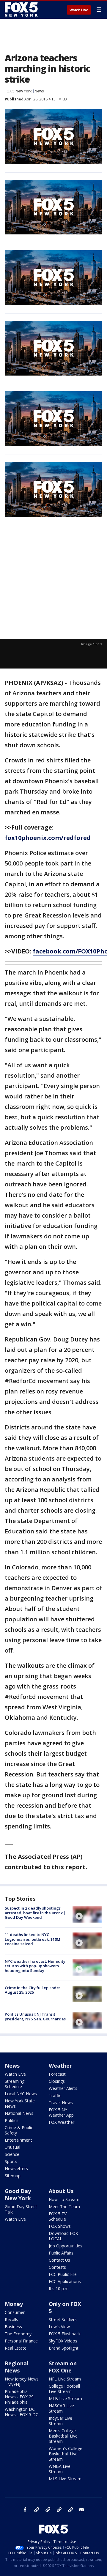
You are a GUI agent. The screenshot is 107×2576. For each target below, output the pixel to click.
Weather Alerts (63, 2088)
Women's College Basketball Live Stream (66, 2454)
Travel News (61, 2103)
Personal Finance (21, 2341)
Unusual (12, 2147)
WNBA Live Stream (60, 2469)
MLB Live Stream (65, 2398)
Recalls (11, 2319)
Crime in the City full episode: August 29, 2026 (32, 1990)
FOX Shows (60, 2226)
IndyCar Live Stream (60, 2421)
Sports (11, 2161)
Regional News (16, 2367)
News (39, 91)
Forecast (57, 2074)
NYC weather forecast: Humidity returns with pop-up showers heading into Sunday (35, 1966)
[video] (87, 1914)
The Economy (18, 2334)
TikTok (48, 2510)
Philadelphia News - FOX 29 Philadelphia (19, 2397)
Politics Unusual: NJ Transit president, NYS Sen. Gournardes (35, 2017)
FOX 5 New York (18, 91)
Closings (57, 2081)
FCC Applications (65, 2281)
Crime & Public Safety (19, 2130)
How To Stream (64, 2199)
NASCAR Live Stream (61, 2408)
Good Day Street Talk (21, 2209)
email (82, 2510)
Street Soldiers (63, 2319)
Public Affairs (61, 2253)
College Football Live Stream (64, 2389)
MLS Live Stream (65, 2479)
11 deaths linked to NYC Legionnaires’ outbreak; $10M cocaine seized (33, 1939)
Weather (60, 2066)
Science (12, 2154)
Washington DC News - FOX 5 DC (22, 2412)
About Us (61, 2191)
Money (14, 2304)
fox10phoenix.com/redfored (48, 838)
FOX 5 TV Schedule (58, 2216)
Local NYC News (21, 2094)
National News (19, 2113)
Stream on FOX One (63, 2367)
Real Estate (16, 2348)
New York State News (20, 2103)
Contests (57, 2267)
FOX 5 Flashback (65, 2334)
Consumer (15, 2312)
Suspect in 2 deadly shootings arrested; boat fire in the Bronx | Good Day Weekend (35, 1913)
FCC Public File (63, 2274)
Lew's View (59, 2327)
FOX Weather (62, 2122)
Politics (12, 2120)
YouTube (59, 2510)
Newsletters (16, 2169)
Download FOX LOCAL (63, 2236)
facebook (25, 2510)
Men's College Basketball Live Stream (63, 2436)
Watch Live (79, 10)
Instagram (37, 2510)
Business (13, 2327)
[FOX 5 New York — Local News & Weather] (22, 10)
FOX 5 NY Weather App (61, 2112)
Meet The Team (64, 2207)
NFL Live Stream (65, 2379)
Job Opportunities (66, 2246)
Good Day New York (18, 2195)
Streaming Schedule (15, 2084)
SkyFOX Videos (63, 2341)
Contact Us (59, 2260)
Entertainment (18, 2140)
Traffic (55, 2095)
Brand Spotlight (64, 2348)
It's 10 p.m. (59, 2289)
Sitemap (13, 2176)
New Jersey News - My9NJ (22, 2382)
